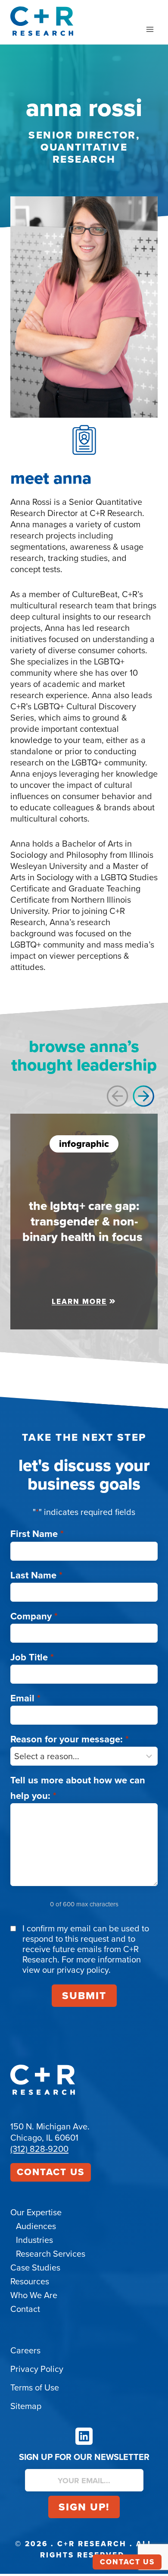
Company (34, 1616)
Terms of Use (35, 2387)
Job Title (32, 1657)
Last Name (36, 1575)
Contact (25, 2309)
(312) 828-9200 (39, 2149)
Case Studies (35, 2267)
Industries (34, 2240)
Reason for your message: (70, 1739)
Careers (25, 2350)
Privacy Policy (37, 2369)
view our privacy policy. (67, 1970)
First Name (37, 1534)
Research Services (51, 2254)
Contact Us (51, 2172)
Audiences (36, 2226)
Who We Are (34, 2295)
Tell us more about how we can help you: (78, 1788)
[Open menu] (150, 29)
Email (25, 1698)
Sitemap (26, 2406)
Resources (30, 2281)
